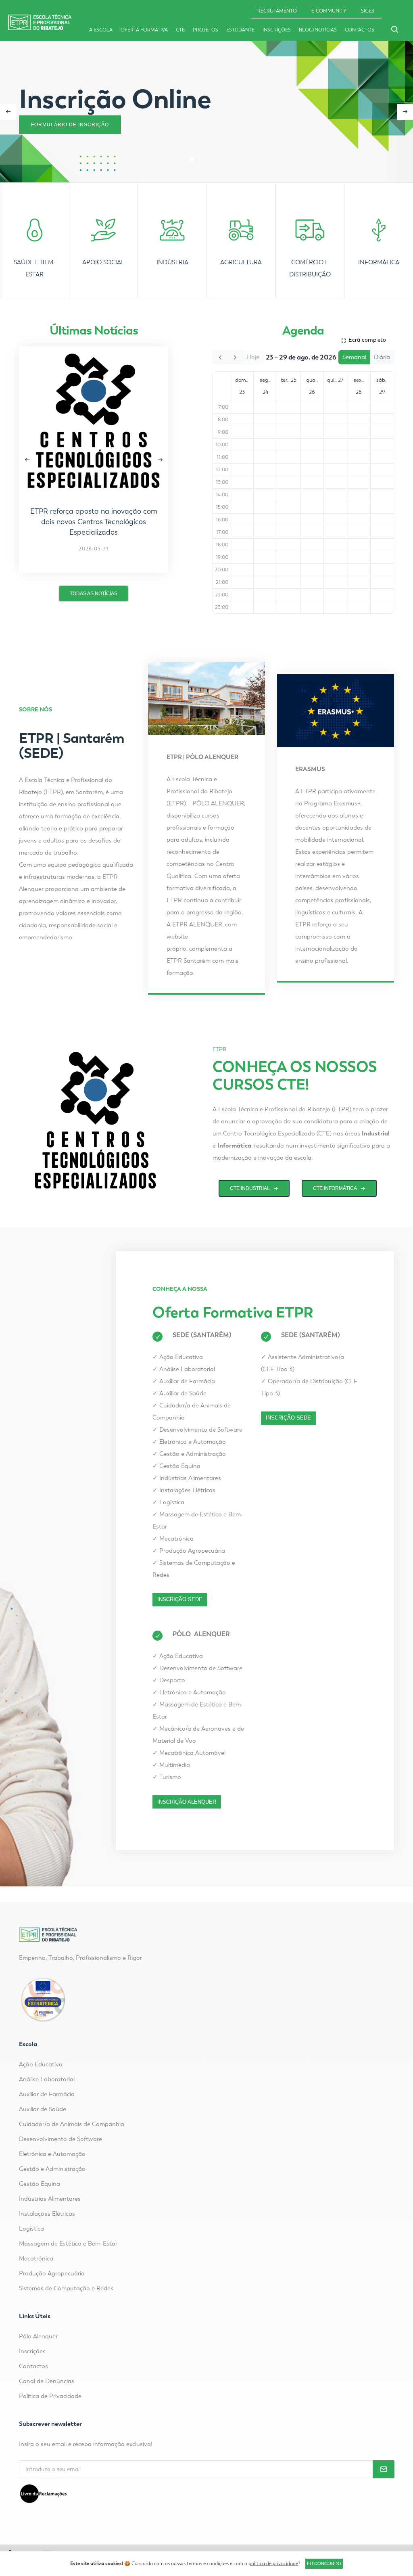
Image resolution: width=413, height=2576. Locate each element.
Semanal (354, 357)
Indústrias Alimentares (187, 1478)
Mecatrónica (173, 1539)
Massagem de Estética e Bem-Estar (68, 2244)
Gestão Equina (176, 1466)
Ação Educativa (178, 1357)
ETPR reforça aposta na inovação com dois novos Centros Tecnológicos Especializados (94, 522)
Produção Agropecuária (189, 1551)
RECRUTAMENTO (277, 11)
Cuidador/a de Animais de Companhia (72, 2124)
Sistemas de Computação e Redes (66, 2288)
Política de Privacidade (50, 2396)
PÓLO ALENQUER (201, 1634)
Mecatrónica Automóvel (189, 1753)
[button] (192, 159)
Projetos (205, 30)
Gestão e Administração (189, 1454)
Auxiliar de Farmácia (184, 1381)
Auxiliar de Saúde (179, 1393)
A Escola (101, 30)
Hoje (253, 357)
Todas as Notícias (94, 594)
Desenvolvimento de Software (197, 1430)
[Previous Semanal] (220, 358)
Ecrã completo (366, 340)
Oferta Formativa (144, 30)
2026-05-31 (94, 549)
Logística (168, 1502)
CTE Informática (335, 1188)
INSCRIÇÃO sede (180, 1599)
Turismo (167, 1777)
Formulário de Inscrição (70, 125)
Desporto (169, 1680)
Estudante (240, 30)
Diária (382, 357)
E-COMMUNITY (329, 11)
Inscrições (277, 30)
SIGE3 (368, 11)
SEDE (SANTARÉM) (202, 1335)
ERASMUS (310, 769)
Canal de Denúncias (47, 2381)
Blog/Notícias (318, 30)
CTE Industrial (250, 1188)
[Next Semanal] (235, 358)
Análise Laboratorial (184, 1369)
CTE (180, 30)
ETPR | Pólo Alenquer (202, 757)
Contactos (360, 30)
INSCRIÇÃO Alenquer (187, 1802)
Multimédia (171, 1765)
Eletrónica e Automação (189, 1442)
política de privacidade (273, 2563)
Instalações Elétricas (184, 1490)
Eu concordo (324, 2563)
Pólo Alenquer (38, 2336)
